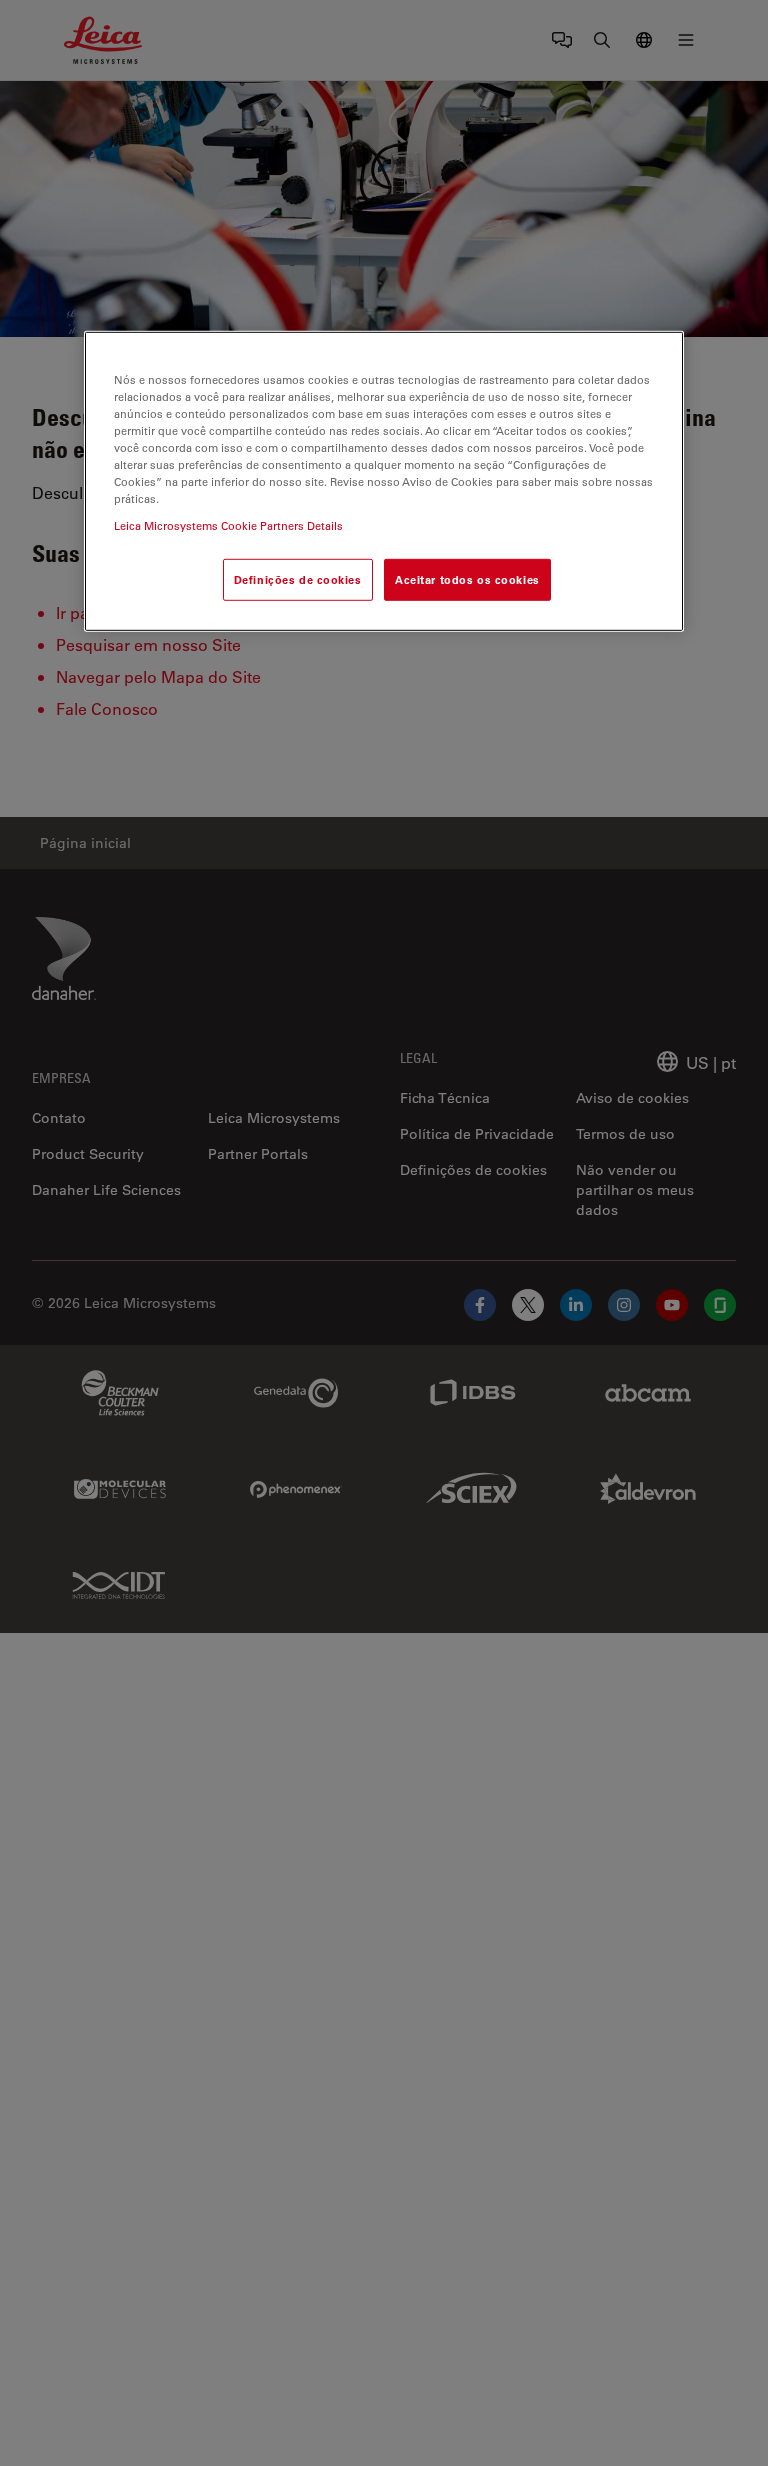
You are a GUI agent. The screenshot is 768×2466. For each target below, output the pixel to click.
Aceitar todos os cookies (467, 579)
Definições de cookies (298, 579)
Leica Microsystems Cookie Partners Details (228, 525)
